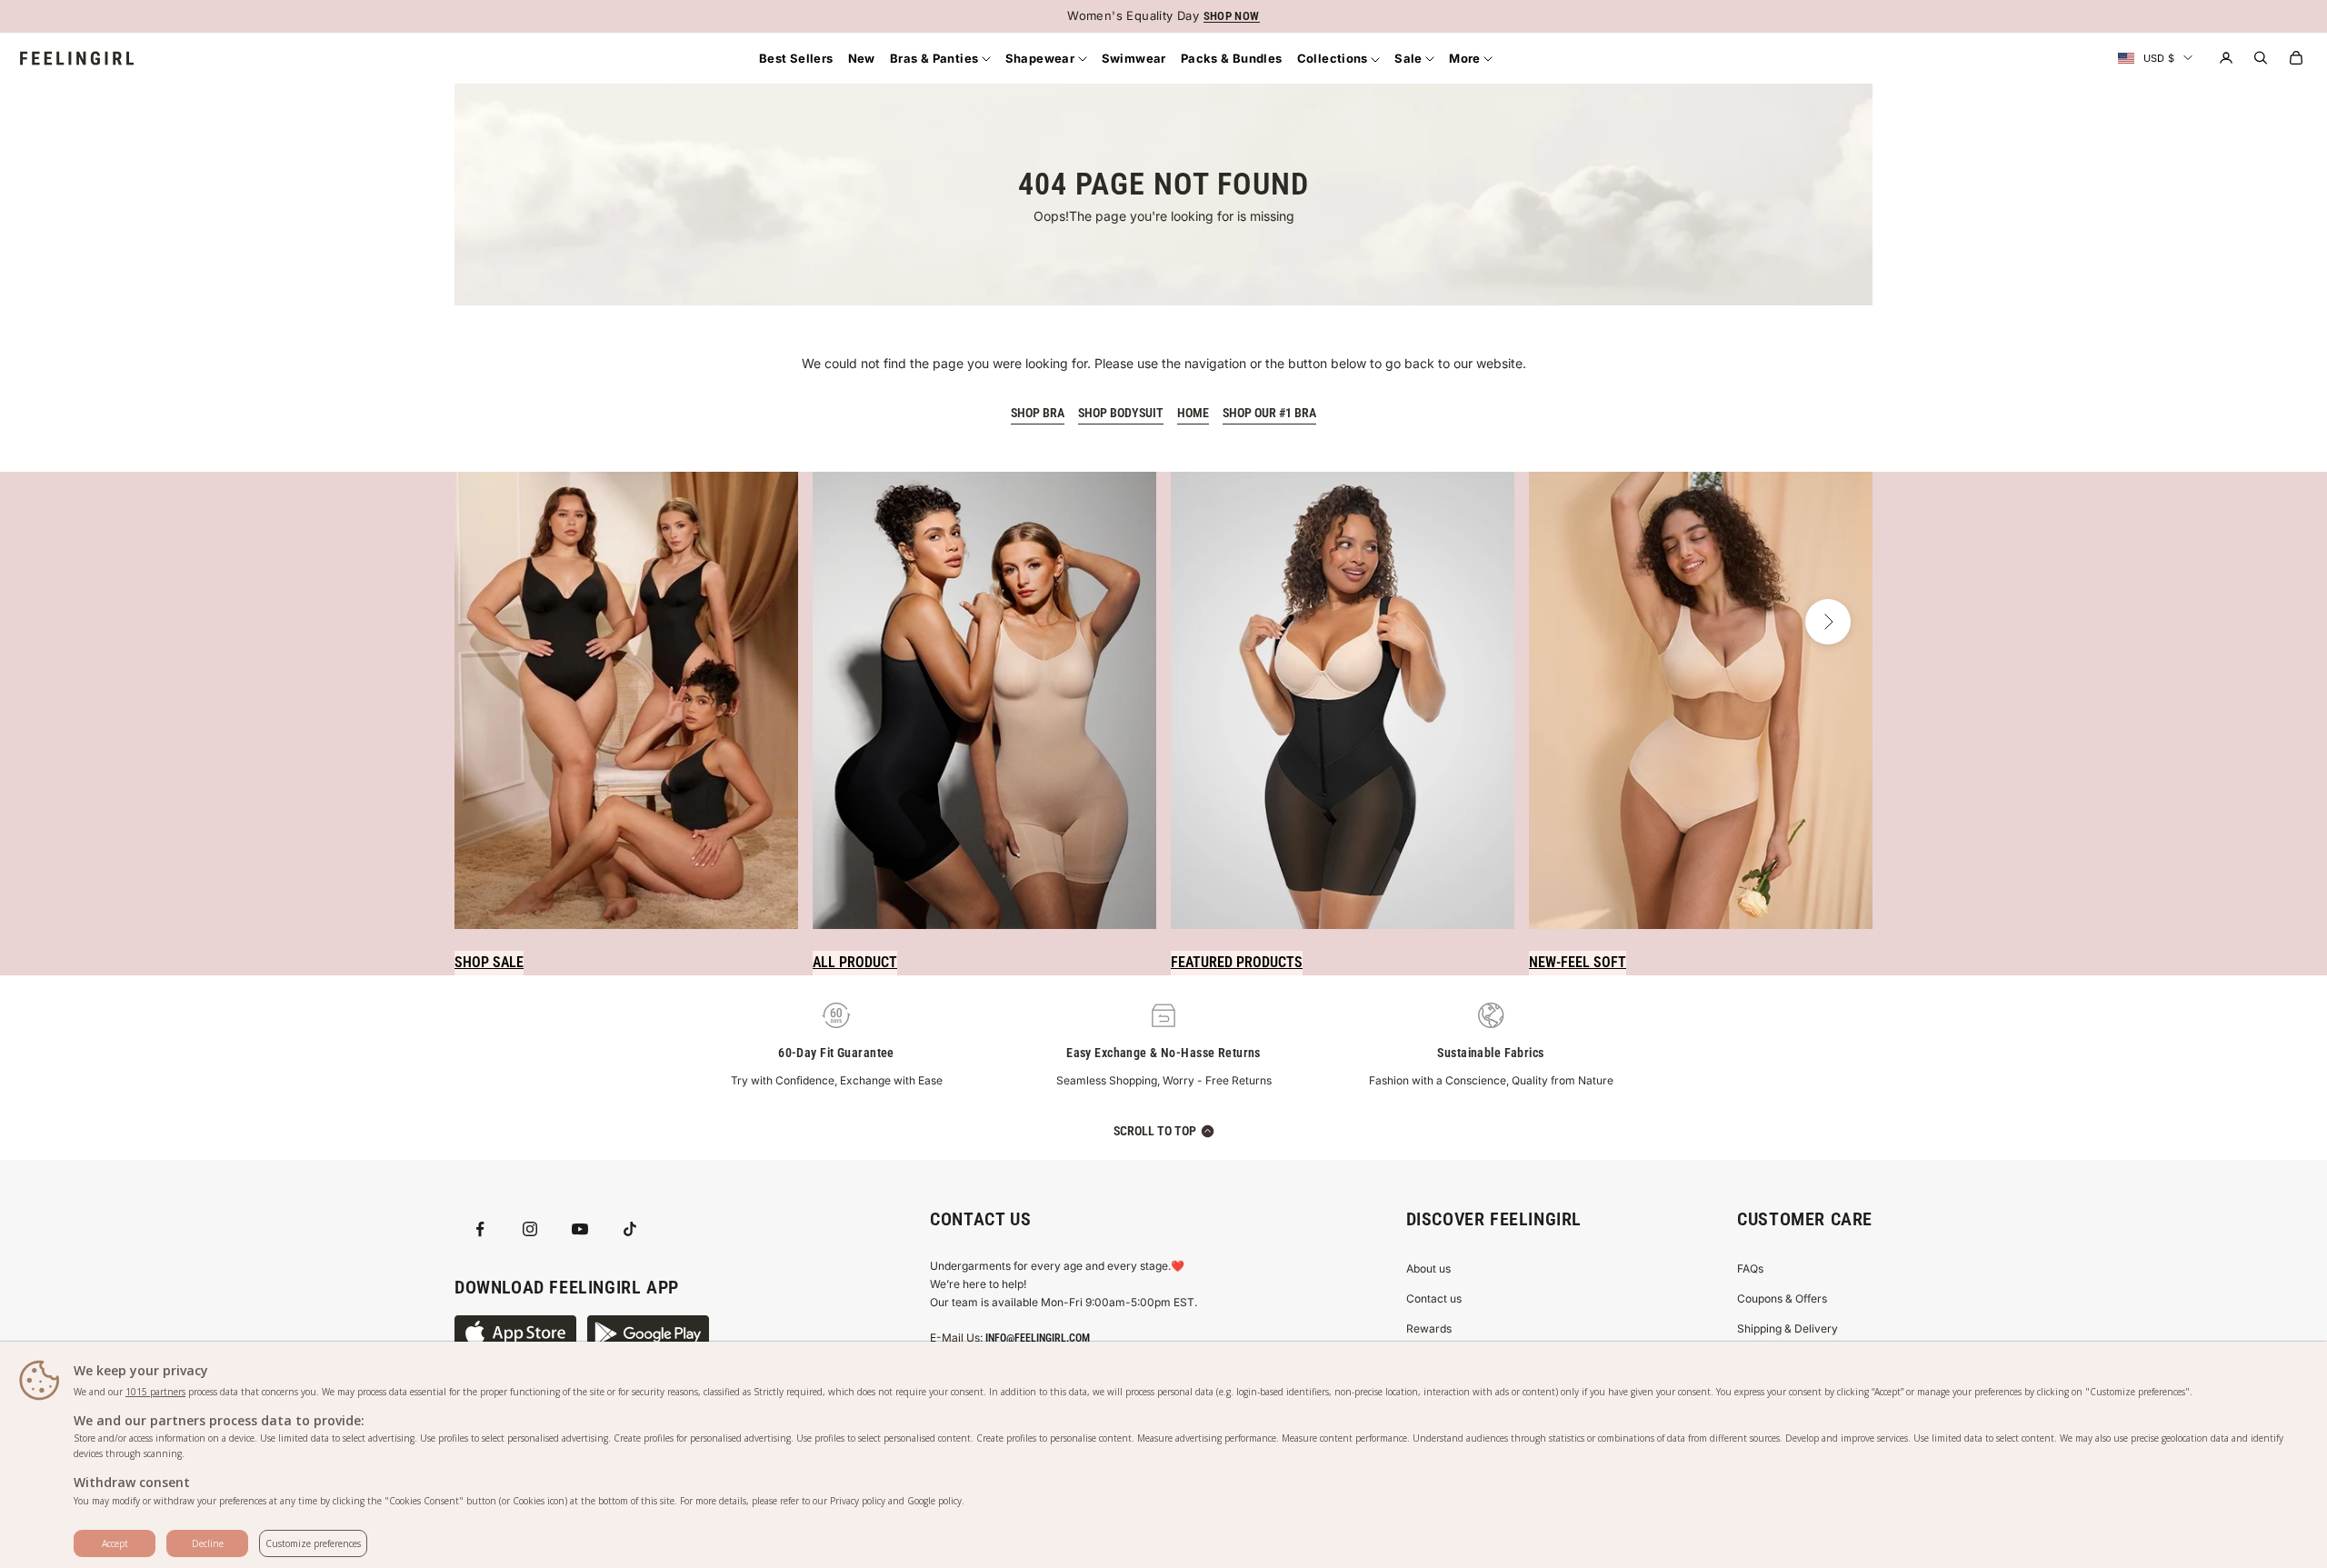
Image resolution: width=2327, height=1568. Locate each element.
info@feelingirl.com (1038, 1338)
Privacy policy (858, 1501)
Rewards (1429, 1328)
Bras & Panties (936, 58)
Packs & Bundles (1232, 58)
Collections (1334, 58)
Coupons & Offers (1782, 1298)
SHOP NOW (1232, 16)
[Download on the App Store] (515, 1333)
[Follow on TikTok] (630, 1229)
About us (1428, 1268)
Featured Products (1237, 962)
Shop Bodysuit (1121, 413)
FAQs (1750, 1268)
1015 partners (155, 1392)
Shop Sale (489, 962)
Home (1193, 413)
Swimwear (1134, 58)
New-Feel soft (1578, 962)
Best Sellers (796, 58)
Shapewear (1042, 58)
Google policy (934, 1501)
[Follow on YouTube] (580, 1229)
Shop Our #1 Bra (1269, 413)
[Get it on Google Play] (648, 1333)
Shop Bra (1038, 413)
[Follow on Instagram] (530, 1229)
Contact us (1434, 1298)
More (1466, 58)
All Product (855, 962)
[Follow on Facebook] (480, 1229)
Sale (1410, 58)
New (862, 58)
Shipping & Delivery (1788, 1328)
